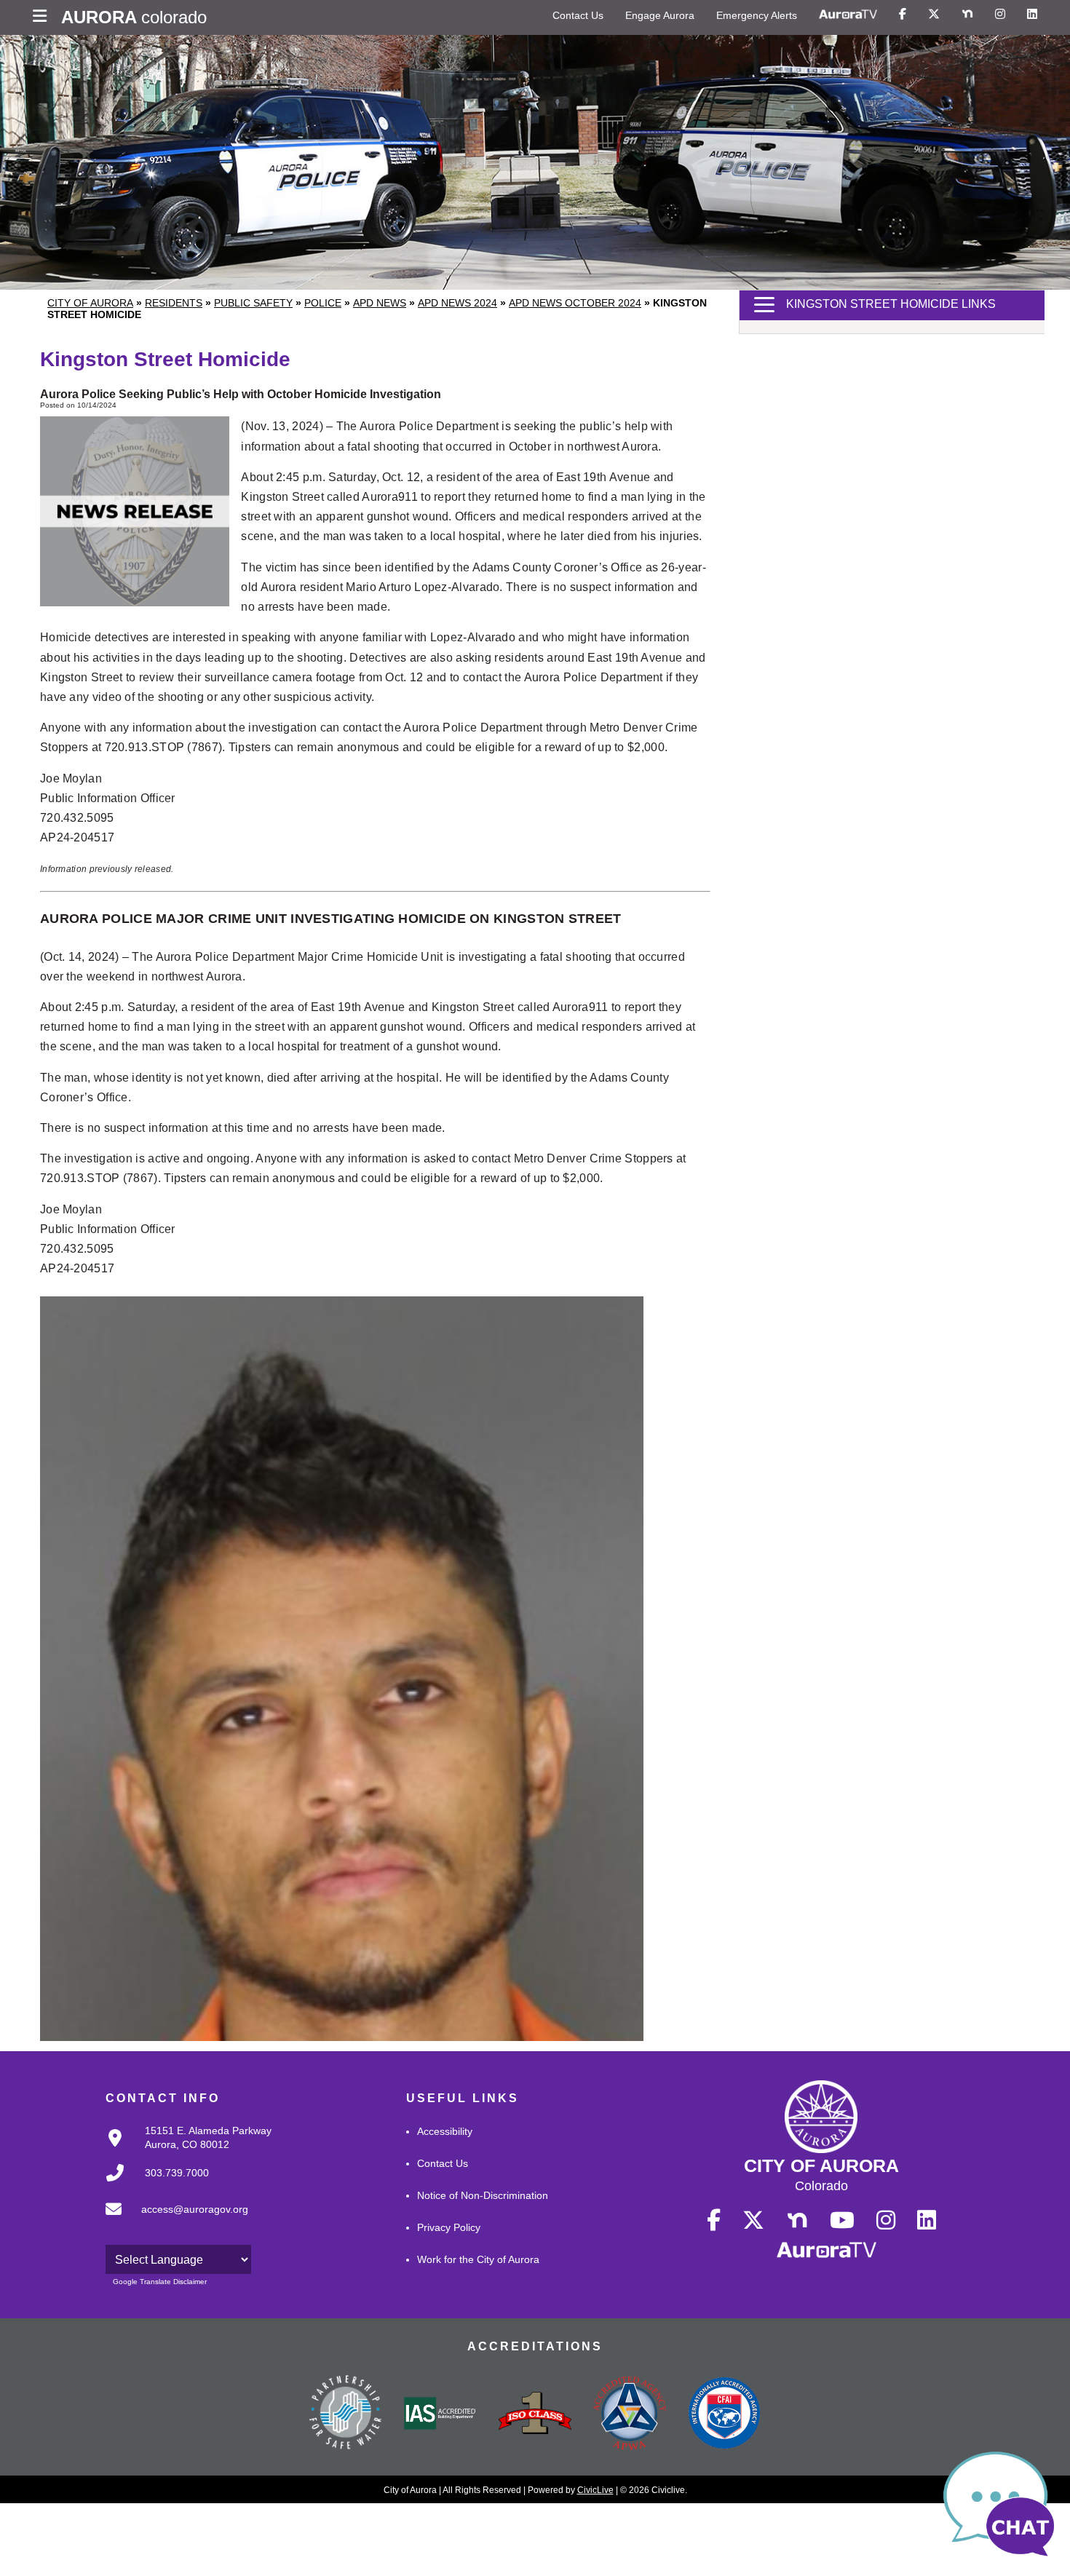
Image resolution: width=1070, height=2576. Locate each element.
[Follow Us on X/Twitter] (934, 15)
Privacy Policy (449, 2227)
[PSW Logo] (346, 2414)
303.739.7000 (177, 2173)
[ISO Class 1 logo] (535, 2414)
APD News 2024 (457, 303)
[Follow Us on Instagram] (1000, 15)
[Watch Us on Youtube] (842, 2221)
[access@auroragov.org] (173, 2221)
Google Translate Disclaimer (160, 2282)
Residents (174, 303)
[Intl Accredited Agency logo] (724, 2414)
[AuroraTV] (848, 15)
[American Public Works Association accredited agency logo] (630, 2415)
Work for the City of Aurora (478, 2259)
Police (323, 303)
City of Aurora (90, 303)
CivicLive (595, 2490)
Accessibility (445, 2131)
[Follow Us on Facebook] (903, 15)
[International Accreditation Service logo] (440, 2414)
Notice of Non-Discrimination (483, 2195)
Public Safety (253, 303)
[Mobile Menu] (43, 17)
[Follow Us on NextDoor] (967, 15)
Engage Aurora (660, 15)
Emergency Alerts (757, 15)
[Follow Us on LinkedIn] (1032, 15)
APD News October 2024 (575, 303)
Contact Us (578, 15)
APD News (380, 303)
